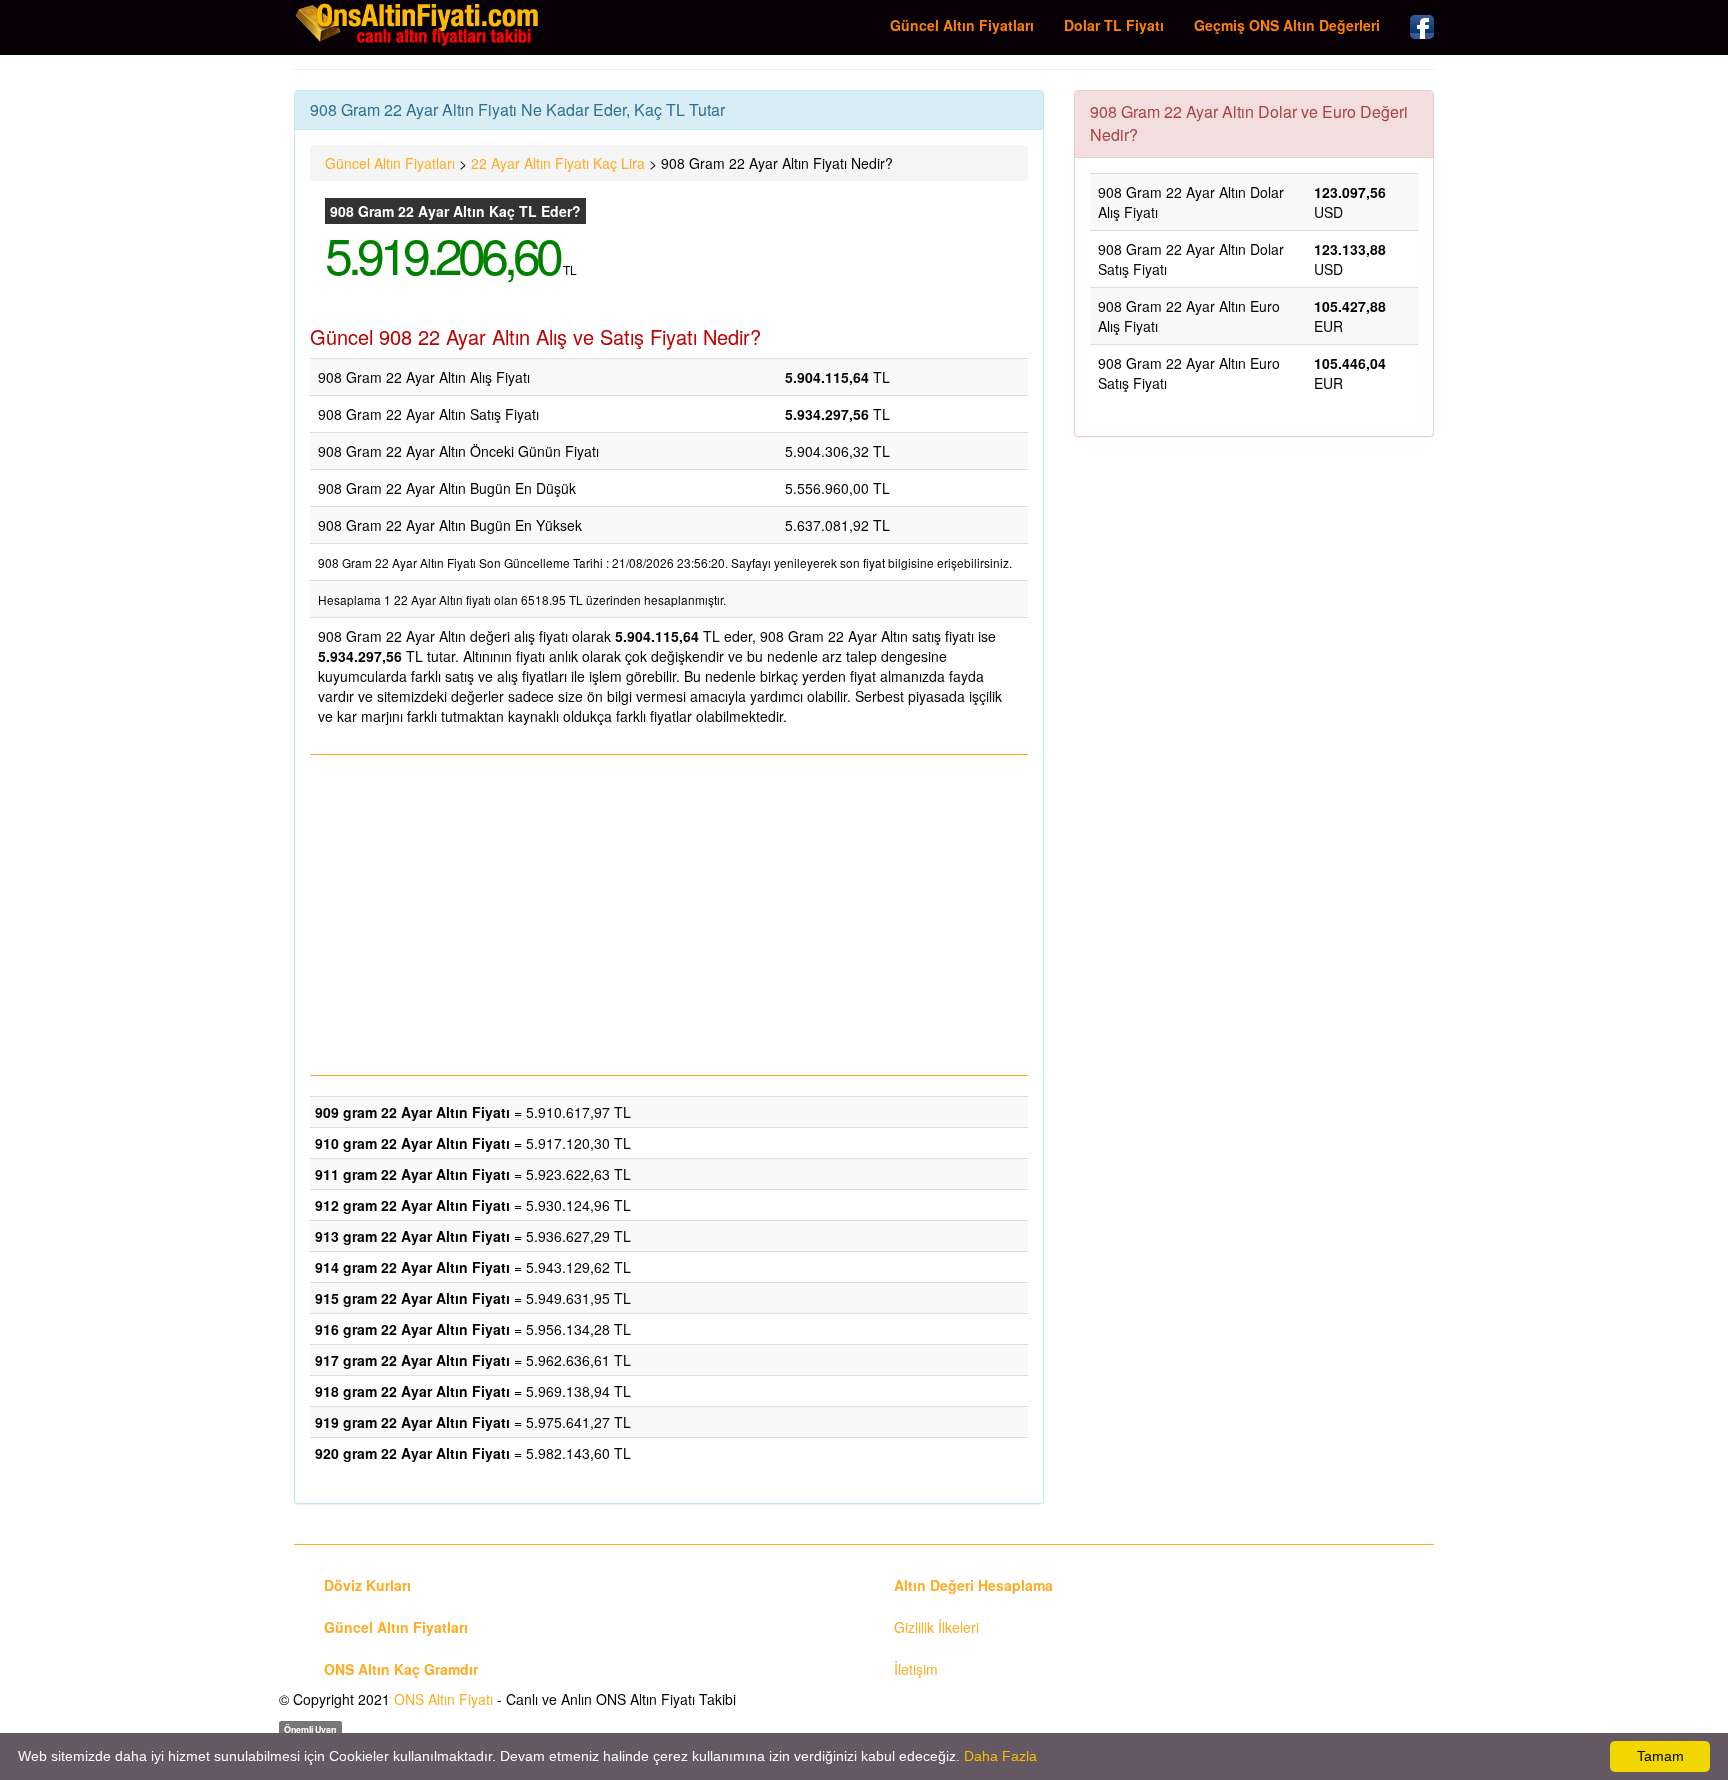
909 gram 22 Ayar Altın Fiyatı (412, 1112)
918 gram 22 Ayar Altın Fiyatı (412, 1391)
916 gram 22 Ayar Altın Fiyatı (412, 1329)
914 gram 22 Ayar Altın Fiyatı (412, 1267)
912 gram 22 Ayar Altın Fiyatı (412, 1205)
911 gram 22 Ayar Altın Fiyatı (412, 1174)
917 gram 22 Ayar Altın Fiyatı (412, 1360)
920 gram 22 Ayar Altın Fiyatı (412, 1453)
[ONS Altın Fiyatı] (419, 24)
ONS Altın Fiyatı (443, 1699)
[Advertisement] (669, 915)
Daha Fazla (1000, 1756)
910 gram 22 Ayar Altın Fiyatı (412, 1143)
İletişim (916, 1669)
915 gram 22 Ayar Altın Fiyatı (412, 1298)
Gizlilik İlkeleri (936, 1627)
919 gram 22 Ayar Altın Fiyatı (412, 1422)
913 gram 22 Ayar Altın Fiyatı (412, 1236)
